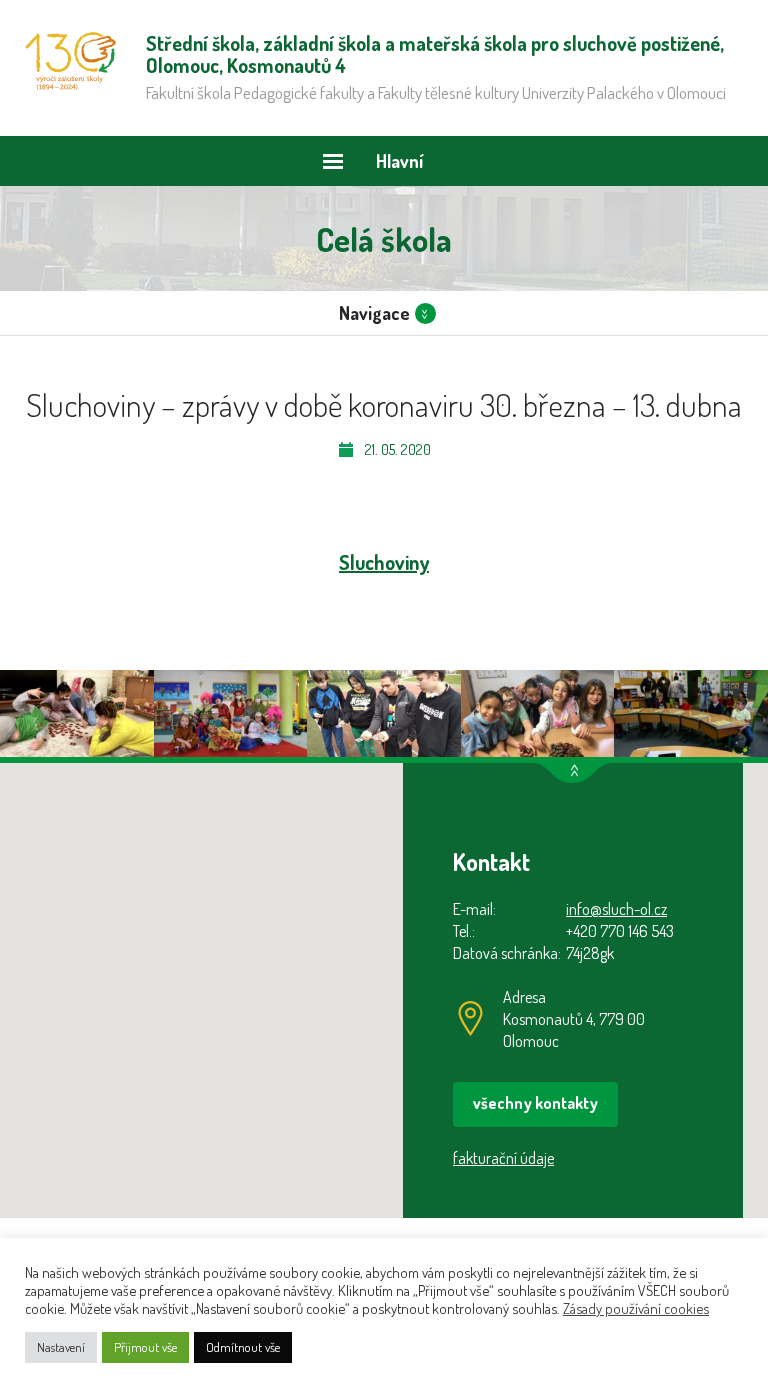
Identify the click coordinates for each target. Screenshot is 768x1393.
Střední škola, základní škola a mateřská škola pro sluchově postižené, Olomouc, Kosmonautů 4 (70, 61)
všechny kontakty (535, 1103)
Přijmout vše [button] (145, 1347)
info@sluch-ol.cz (616, 909)
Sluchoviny (384, 562)
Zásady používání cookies (636, 1308)
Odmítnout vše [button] (243, 1347)
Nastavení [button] (61, 1347)
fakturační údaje (503, 1158)
